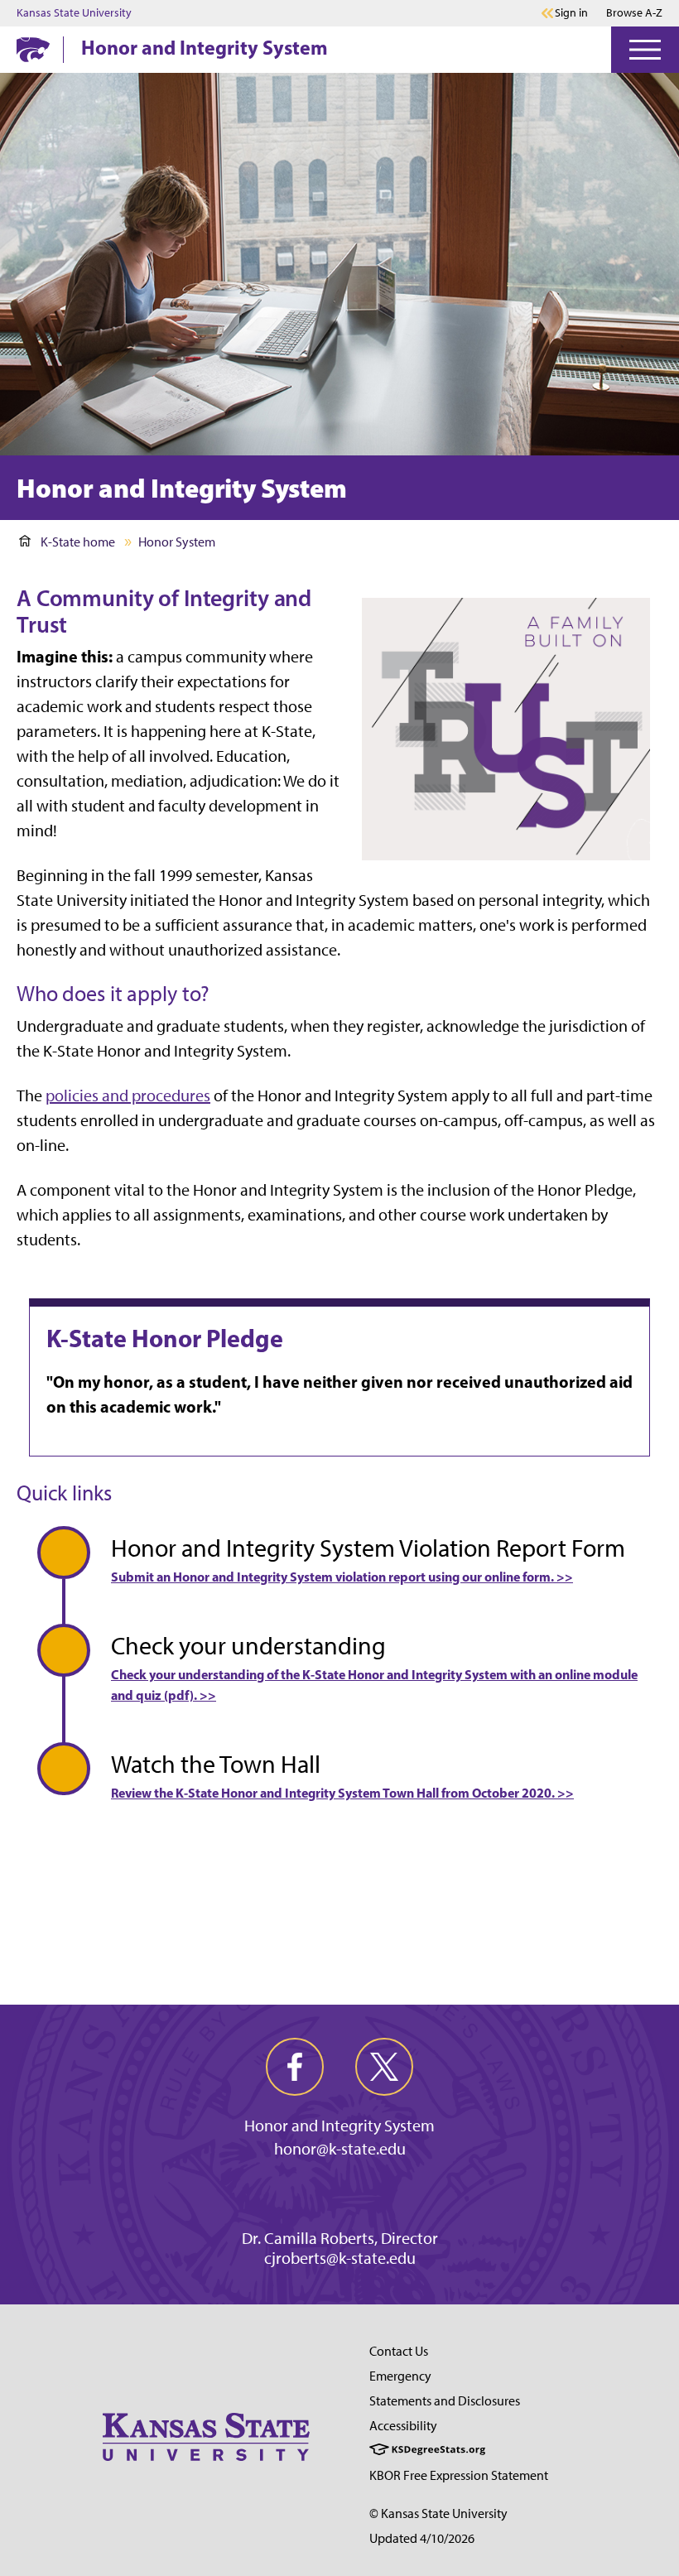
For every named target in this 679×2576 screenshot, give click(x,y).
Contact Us (399, 2351)
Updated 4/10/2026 (422, 2538)
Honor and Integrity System (205, 47)
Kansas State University (74, 13)
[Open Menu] (645, 50)
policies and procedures (128, 1095)
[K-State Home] (33, 49)
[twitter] (384, 2067)
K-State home (78, 542)
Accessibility (403, 2426)
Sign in (571, 13)
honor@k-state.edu (340, 2149)
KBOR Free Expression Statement (459, 2475)
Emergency (400, 2376)
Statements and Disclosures (445, 2401)
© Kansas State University (438, 2513)
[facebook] (295, 2067)
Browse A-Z (634, 13)
